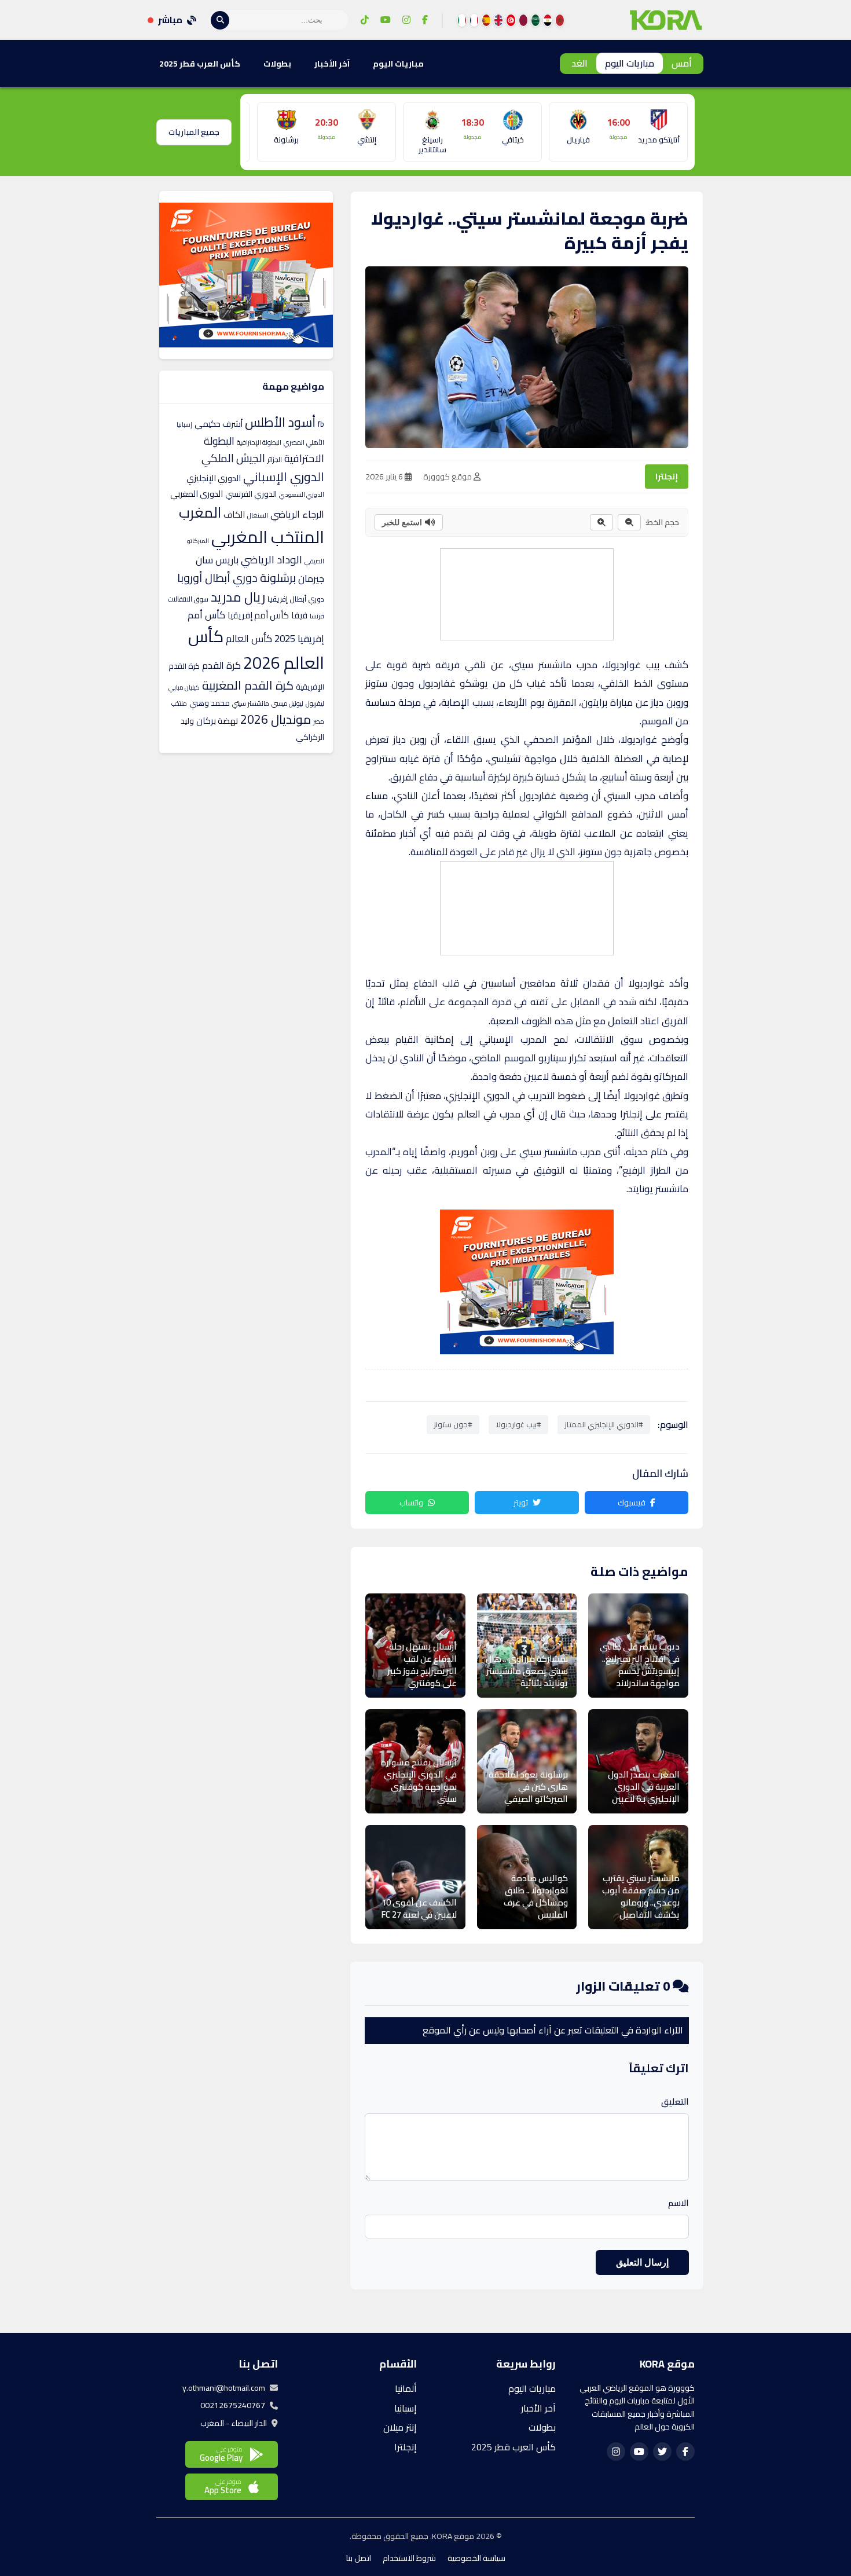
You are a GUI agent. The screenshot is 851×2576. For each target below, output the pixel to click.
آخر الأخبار (332, 64)
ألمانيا (406, 2388)
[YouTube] (386, 20)
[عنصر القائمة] (560, 20)
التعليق (675, 2102)
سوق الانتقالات (188, 599)
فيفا (299, 615)
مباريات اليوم (630, 63)
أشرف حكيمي (219, 424)
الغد (579, 63)
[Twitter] (662, 2452)
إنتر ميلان (400, 2427)
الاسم (678, 2203)
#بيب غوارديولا (518, 1424)
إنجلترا (667, 477)
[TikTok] (365, 20)
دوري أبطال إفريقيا (296, 599)
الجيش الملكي (233, 458)
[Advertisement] (526, 592)
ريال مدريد (238, 597)
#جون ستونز (453, 1424)
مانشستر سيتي (251, 703)
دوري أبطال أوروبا (217, 578)
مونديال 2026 (276, 719)
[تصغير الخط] (629, 522)
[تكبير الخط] (601, 522)
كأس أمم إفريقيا (258, 615)
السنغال (258, 515)
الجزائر (275, 459)
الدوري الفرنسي (251, 494)
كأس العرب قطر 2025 (200, 64)
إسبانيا (184, 424)
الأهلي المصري (304, 442)
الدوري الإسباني (284, 477)
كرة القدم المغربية (248, 685)
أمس (682, 63)
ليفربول (315, 703)
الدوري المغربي (197, 494)
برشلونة (278, 578)
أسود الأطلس (280, 422)
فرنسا (317, 616)
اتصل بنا (359, 2558)
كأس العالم (249, 639)
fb (321, 424)
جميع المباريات (194, 132)
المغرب (200, 512)
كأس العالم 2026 (256, 649)
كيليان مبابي (184, 687)
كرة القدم (221, 665)
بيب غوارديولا (632, 665)
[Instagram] (406, 20)
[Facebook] (425, 20)
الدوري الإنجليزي (214, 478)
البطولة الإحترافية (259, 442)
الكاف (234, 514)
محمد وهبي (210, 703)
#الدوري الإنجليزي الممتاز (604, 1424)
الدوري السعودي (302, 494)
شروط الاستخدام (409, 2558)
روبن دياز (410, 739)
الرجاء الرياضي (297, 514)
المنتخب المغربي (268, 537)
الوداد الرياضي (272, 560)
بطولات (277, 64)
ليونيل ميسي (287, 703)
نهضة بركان (217, 721)
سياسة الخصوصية (476, 2558)
